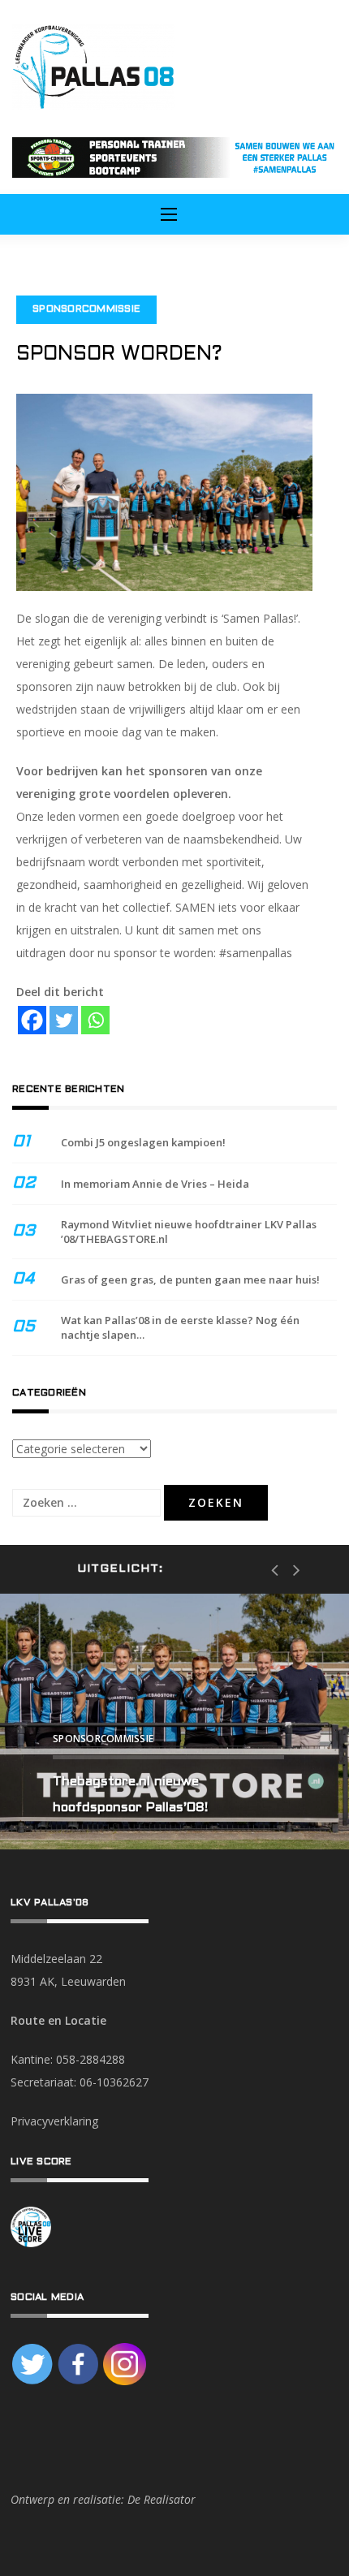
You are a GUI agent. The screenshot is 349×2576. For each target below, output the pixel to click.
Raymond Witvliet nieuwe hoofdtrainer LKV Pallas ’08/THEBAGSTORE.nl (189, 1232)
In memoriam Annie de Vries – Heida (155, 1184)
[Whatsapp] (95, 1020)
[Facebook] (32, 1020)
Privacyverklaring (54, 2121)
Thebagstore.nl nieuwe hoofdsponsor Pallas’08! (130, 1795)
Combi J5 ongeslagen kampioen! (143, 1142)
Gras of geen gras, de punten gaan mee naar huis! (190, 1279)
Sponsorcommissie (86, 309)
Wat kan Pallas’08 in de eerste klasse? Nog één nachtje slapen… (180, 1327)
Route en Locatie (58, 2020)
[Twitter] (64, 1020)
